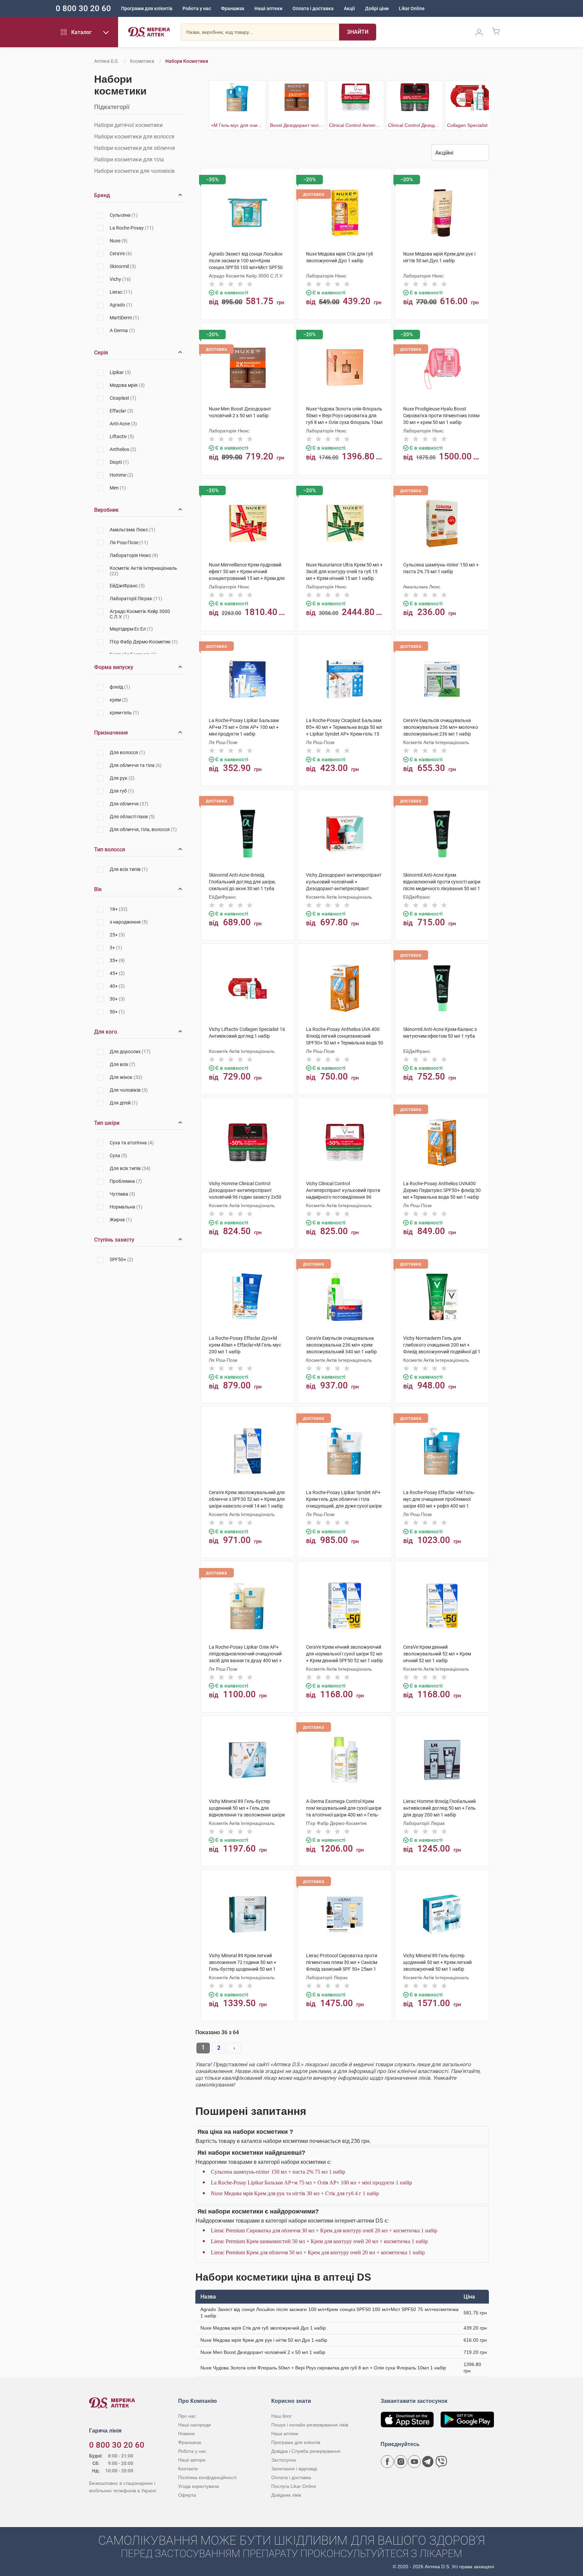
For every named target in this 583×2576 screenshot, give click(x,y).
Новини (186, 2434)
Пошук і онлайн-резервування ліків (310, 2425)
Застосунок (284, 2460)
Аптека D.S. (106, 61)
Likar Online (412, 8)
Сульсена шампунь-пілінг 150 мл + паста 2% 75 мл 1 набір (278, 2172)
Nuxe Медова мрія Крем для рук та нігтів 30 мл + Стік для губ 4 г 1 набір (295, 2193)
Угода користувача (199, 2486)
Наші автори (192, 2460)
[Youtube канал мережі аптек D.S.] (414, 2462)
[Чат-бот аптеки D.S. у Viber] (441, 2462)
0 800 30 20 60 (83, 8)
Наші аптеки (268, 8)
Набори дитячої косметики (128, 125)
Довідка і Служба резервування (306, 2451)
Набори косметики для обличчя (135, 148)
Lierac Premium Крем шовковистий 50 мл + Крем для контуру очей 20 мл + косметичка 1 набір (319, 2241)
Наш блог (282, 2416)
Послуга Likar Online (294, 2486)
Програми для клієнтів (147, 8)
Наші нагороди (195, 2425)
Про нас (187, 2416)
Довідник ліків (286, 2495)
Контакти (188, 2469)
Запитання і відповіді (294, 2469)
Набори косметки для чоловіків (134, 171)
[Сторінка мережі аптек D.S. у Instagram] (401, 2462)
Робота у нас (197, 8)
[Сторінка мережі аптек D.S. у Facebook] (387, 2462)
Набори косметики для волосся (134, 137)
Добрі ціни (377, 8)
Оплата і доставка (313, 8)
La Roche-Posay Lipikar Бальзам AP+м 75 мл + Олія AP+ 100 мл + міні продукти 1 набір (311, 2183)
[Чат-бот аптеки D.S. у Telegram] (428, 2462)
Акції (349, 8)
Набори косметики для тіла (129, 160)
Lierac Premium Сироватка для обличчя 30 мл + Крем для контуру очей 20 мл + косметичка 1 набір (324, 2230)
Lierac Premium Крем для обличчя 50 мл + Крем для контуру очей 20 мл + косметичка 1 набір (318, 2252)
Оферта (187, 2495)
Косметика (142, 61)
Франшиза (233, 8)
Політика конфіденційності (207, 2477)
